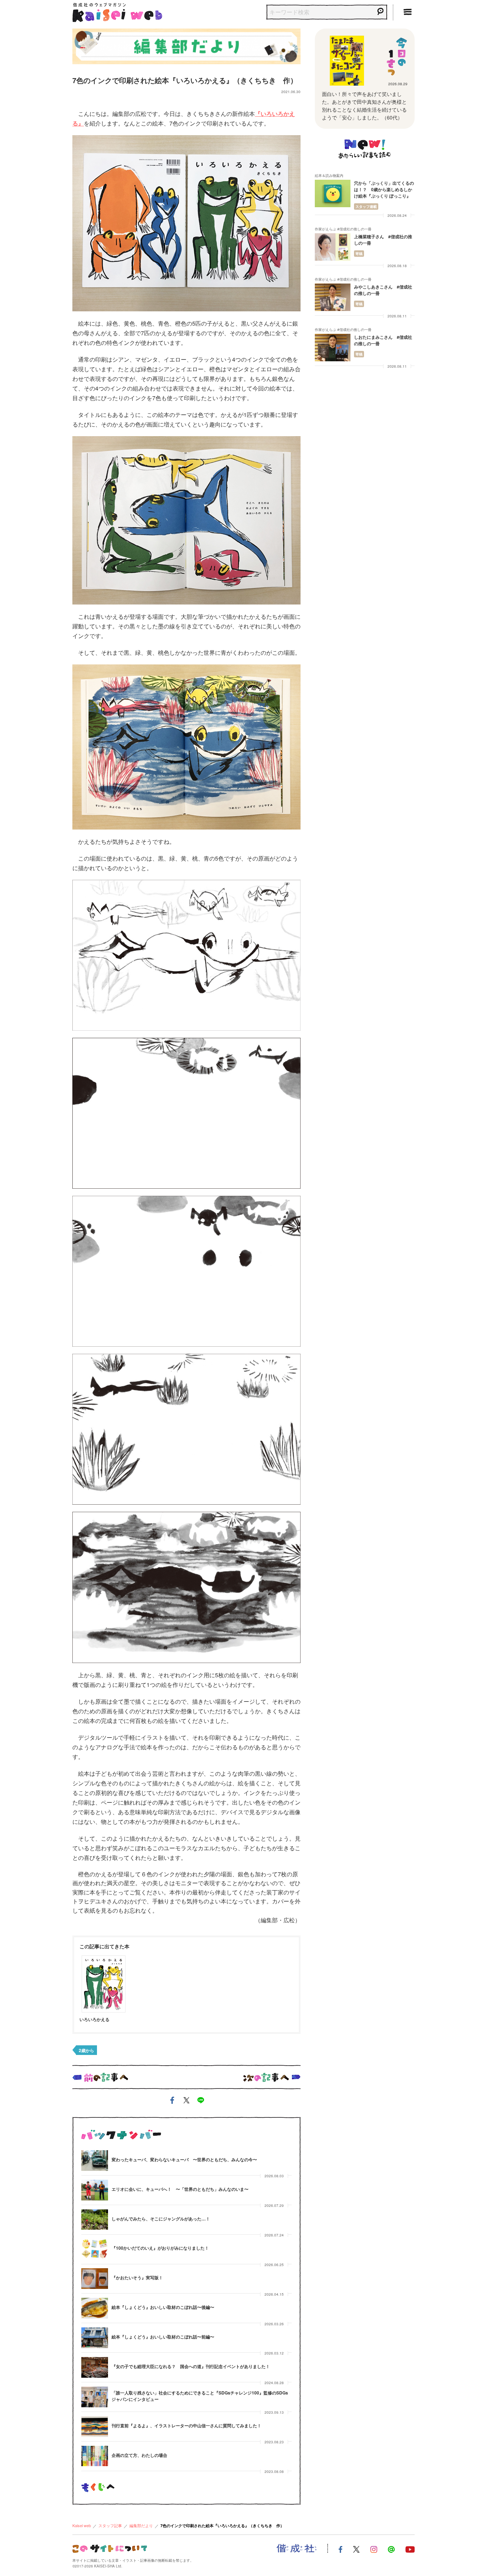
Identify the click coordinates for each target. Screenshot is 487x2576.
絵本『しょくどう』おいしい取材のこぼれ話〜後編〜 (163, 2307)
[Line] (391, 2549)
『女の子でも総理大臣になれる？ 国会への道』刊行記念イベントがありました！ (191, 2366)
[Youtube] (410, 2549)
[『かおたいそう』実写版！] (95, 2279)
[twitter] (186, 2101)
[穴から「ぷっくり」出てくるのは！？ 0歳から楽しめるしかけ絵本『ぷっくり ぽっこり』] (333, 193)
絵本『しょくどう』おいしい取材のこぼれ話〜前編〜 (163, 2337)
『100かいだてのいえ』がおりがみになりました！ (160, 2248)
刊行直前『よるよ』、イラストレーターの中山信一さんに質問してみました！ (186, 2425)
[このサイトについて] (110, 2548)
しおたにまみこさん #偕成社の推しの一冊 (383, 340)
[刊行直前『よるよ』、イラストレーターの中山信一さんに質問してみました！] (95, 2427)
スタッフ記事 (110, 2525)
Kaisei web (82, 2525)
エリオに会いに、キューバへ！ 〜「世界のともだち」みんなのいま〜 (180, 2189)
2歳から (86, 2050)
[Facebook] (340, 2549)
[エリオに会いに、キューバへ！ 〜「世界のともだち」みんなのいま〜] (95, 2190)
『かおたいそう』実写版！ (137, 2277)
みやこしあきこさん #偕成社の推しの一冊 (383, 290)
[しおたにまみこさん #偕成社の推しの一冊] (333, 348)
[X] (356, 2549)
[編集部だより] (186, 45)
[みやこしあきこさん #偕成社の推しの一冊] (333, 297)
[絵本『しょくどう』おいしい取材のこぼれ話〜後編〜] (95, 2308)
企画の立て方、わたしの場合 (139, 2455)
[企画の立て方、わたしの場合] (95, 2456)
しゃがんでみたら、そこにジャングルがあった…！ (161, 2219)
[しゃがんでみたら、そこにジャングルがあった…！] (95, 2220)
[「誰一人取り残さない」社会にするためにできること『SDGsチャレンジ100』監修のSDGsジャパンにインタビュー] (95, 2397)
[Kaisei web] (117, 11)
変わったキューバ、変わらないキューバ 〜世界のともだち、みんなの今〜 (184, 2159)
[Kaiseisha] (297, 2549)
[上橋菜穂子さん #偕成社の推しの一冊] (333, 247)
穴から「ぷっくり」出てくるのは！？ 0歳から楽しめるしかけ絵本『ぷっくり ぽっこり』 (384, 189)
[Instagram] (374, 2549)
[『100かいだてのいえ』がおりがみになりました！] (95, 2249)
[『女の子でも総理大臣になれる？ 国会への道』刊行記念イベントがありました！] (95, 2367)
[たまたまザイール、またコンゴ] (347, 61)
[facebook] (172, 2101)
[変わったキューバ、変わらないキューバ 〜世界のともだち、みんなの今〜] (95, 2161)
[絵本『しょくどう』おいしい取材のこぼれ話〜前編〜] (95, 2338)
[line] (201, 2101)
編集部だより (141, 2525)
